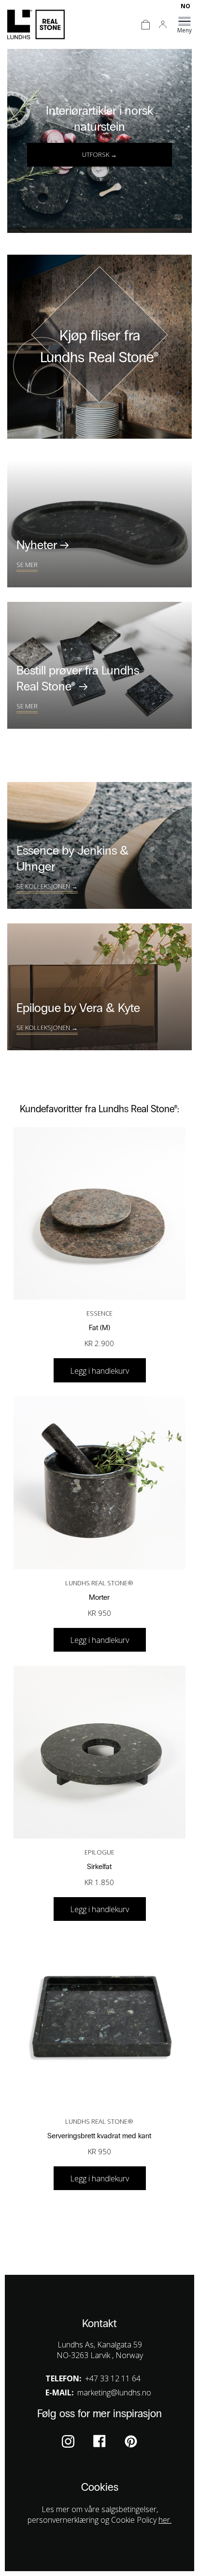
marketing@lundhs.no (114, 2392)
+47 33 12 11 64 (113, 2378)
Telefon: (63, 2378)
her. (165, 2520)
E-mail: (59, 2392)
